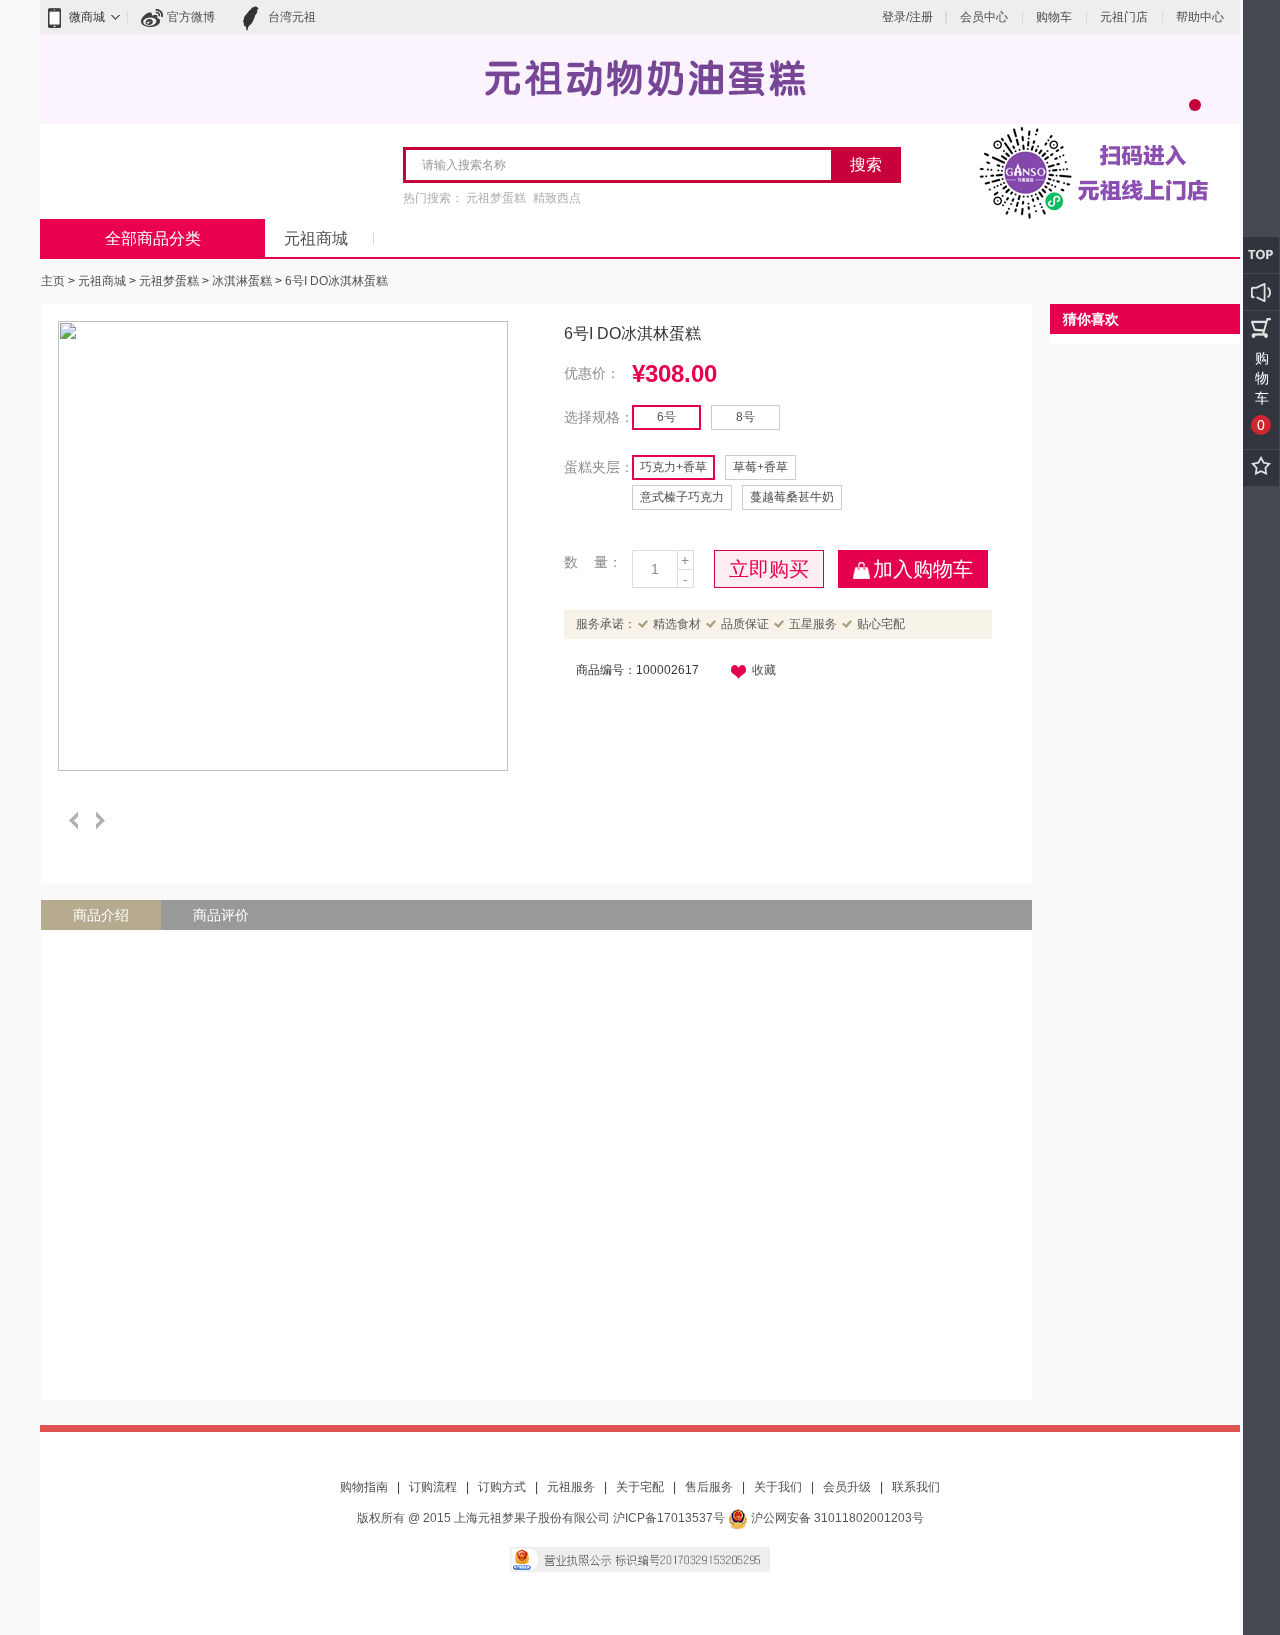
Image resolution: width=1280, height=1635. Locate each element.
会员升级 (847, 1487)
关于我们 (778, 1487)
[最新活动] (1261, 292)
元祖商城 (316, 238)
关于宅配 (640, 1487)
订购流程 (433, 1487)
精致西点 (557, 198)
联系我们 (916, 1487)
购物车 (1054, 17)
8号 (745, 417)
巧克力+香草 (673, 467)
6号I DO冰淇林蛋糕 (336, 281)
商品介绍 (101, 915)
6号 (666, 417)
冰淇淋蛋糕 (242, 281)
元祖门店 (1124, 17)
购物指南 (364, 1487)
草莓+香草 (760, 467)
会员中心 (984, 17)
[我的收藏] (1261, 468)
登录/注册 (907, 17)
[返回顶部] (1261, 255)
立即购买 (769, 569)
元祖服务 (571, 1487)
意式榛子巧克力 (682, 497)
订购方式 (502, 1487)
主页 (53, 281)
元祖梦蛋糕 (496, 198)
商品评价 (221, 915)
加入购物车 (923, 569)
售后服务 (709, 1487)
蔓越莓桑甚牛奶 (792, 497)
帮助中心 (1200, 17)
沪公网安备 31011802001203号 (836, 1518)
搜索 (866, 164)
